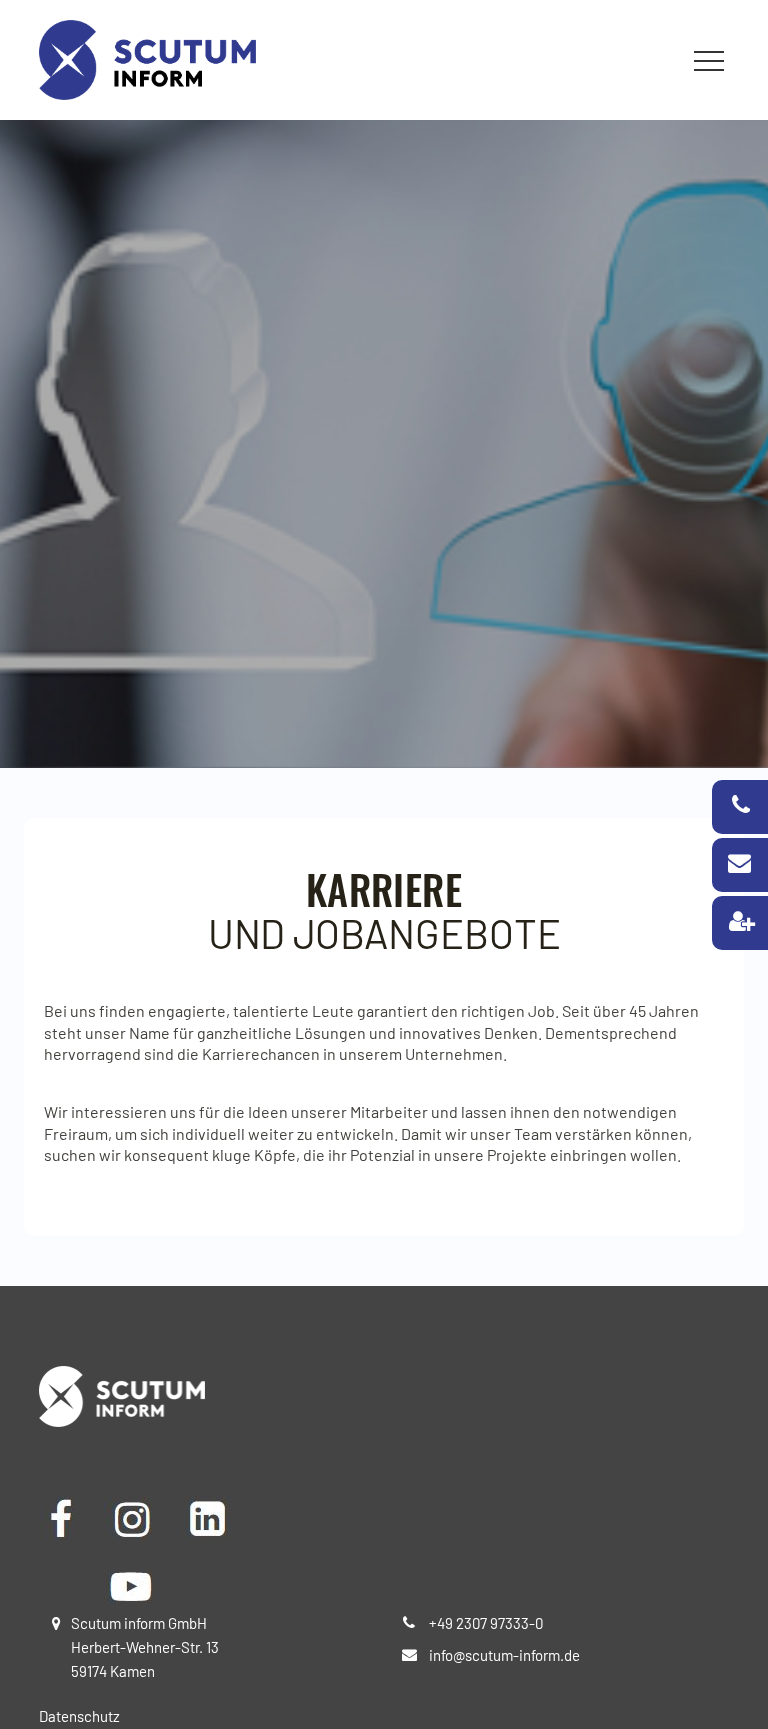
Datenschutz (79, 1716)
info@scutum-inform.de (504, 1655)
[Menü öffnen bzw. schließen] (709, 61)
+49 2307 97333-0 (486, 1623)
